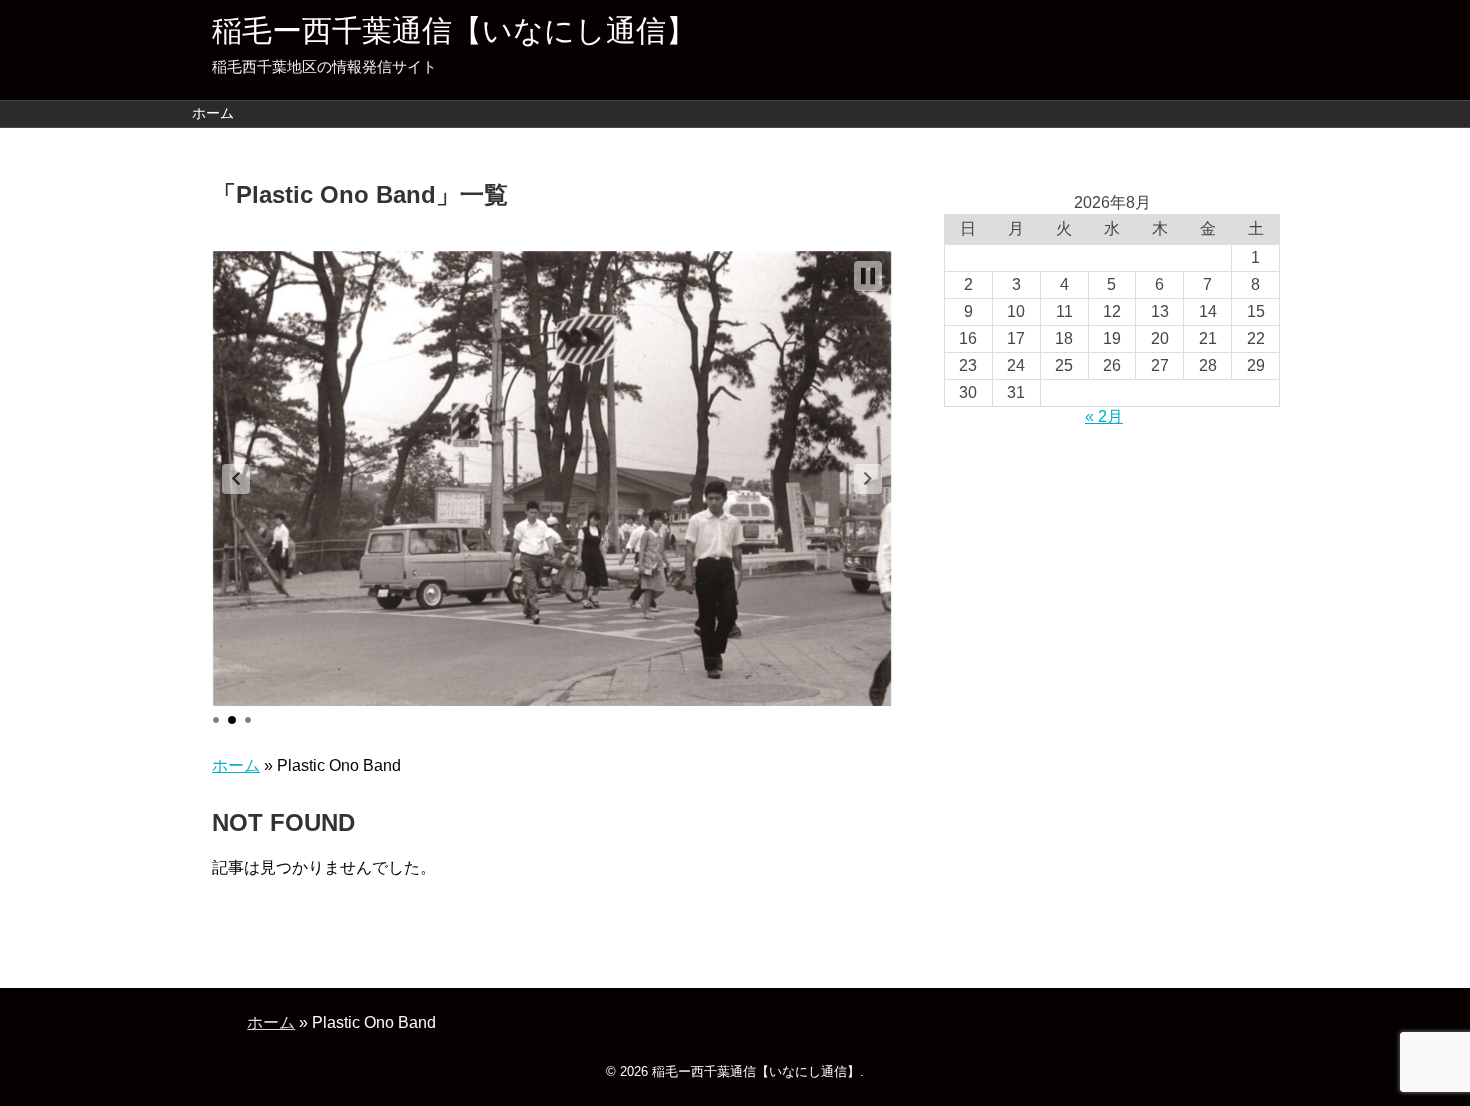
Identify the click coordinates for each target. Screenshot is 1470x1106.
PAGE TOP (1417, 1054)
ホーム (213, 113)
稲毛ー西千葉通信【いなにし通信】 (454, 30)
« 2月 (1104, 416)
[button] (236, 479)
